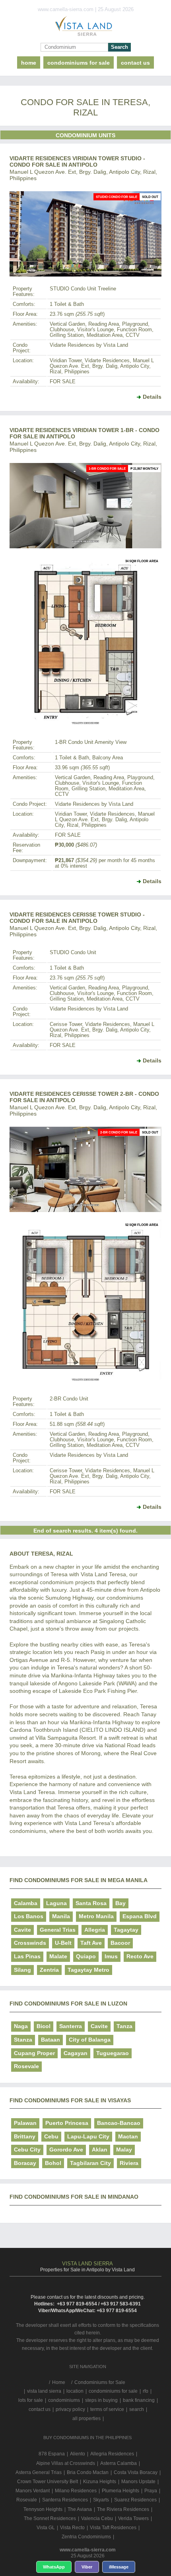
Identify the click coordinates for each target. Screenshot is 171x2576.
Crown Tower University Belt (48, 2482)
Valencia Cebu (97, 2518)
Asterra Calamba (119, 2463)
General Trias (58, 1930)
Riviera (129, 2163)
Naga (21, 2026)
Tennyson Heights (43, 2509)
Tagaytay (126, 1930)
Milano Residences (76, 2491)
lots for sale (31, 2400)
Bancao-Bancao (119, 2123)
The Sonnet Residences (50, 2518)
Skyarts (101, 2500)
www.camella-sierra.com (88, 2550)
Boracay (25, 2163)
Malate (58, 1956)
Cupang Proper (34, 2053)
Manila (61, 1916)
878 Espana (52, 2454)
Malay (124, 2150)
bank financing (139, 2400)
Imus (111, 1956)
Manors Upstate (138, 2482)
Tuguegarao (113, 2053)
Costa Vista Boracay (136, 2472)
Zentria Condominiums (86, 2537)
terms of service (107, 2409)
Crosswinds (30, 1943)
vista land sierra (44, 2391)
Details (152, 397)
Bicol (44, 2026)
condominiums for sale (113, 2391)
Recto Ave (140, 1956)
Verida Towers (133, 2518)
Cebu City (27, 2150)
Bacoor (120, 1943)
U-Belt (63, 1943)
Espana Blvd (140, 1916)
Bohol (53, 2163)
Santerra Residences (65, 2500)
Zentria (49, 1970)
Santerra (71, 2026)
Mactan (128, 2136)
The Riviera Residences (123, 2509)
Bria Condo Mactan (88, 2472)
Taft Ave (91, 1943)
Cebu (51, 2136)
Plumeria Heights (120, 2491)
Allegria (95, 1930)
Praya (151, 2491)
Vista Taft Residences (113, 2528)
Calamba (26, 1903)
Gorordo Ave (66, 2150)
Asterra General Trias (39, 2472)
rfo (146, 2391)
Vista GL (46, 2528)
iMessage (119, 2567)
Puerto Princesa (67, 2123)
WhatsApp (54, 2567)
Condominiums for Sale (79, 63)
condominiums (64, 2400)
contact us (135, 63)
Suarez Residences (135, 2500)
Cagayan (76, 2053)
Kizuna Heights (100, 2482)
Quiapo (86, 1956)
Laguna (56, 1903)
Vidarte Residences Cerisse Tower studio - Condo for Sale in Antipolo (77, 918)
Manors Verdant (33, 2491)
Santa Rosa (91, 1903)
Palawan (25, 2123)
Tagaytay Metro (88, 1970)
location (75, 2391)
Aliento (78, 2454)
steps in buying (101, 2400)
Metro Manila (96, 1916)
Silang (22, 1970)
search (137, 2409)
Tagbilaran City (90, 2163)
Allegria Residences (112, 2454)
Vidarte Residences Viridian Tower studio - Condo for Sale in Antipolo (77, 161)
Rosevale (26, 2066)
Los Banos (29, 1916)
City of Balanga (90, 2040)
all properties (86, 2418)
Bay (120, 1903)
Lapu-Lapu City (88, 2136)
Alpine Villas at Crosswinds (66, 2463)
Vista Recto (72, 2528)
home (29, 63)
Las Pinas (27, 1956)
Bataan (51, 2040)
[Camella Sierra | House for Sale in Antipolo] (85, 28)
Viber (87, 2567)
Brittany (25, 2136)
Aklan (100, 2150)
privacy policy (70, 2409)
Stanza (23, 2040)
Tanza (124, 2026)
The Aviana (80, 2509)
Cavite (22, 1930)
